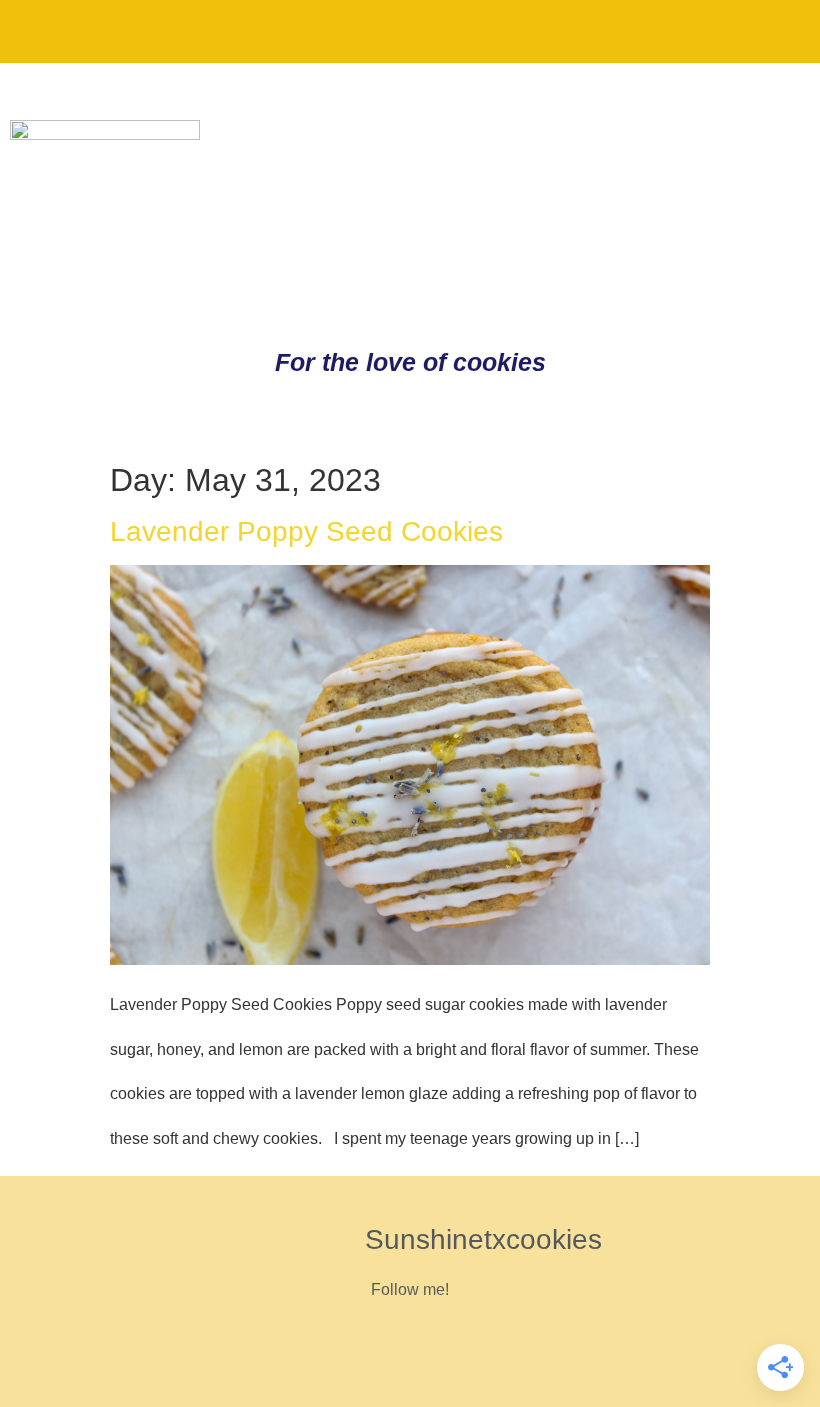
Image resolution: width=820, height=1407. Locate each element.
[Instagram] (709, 30)
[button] (34, 31)
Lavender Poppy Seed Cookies (306, 531)
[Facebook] (775, 30)
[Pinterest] (643, 30)
